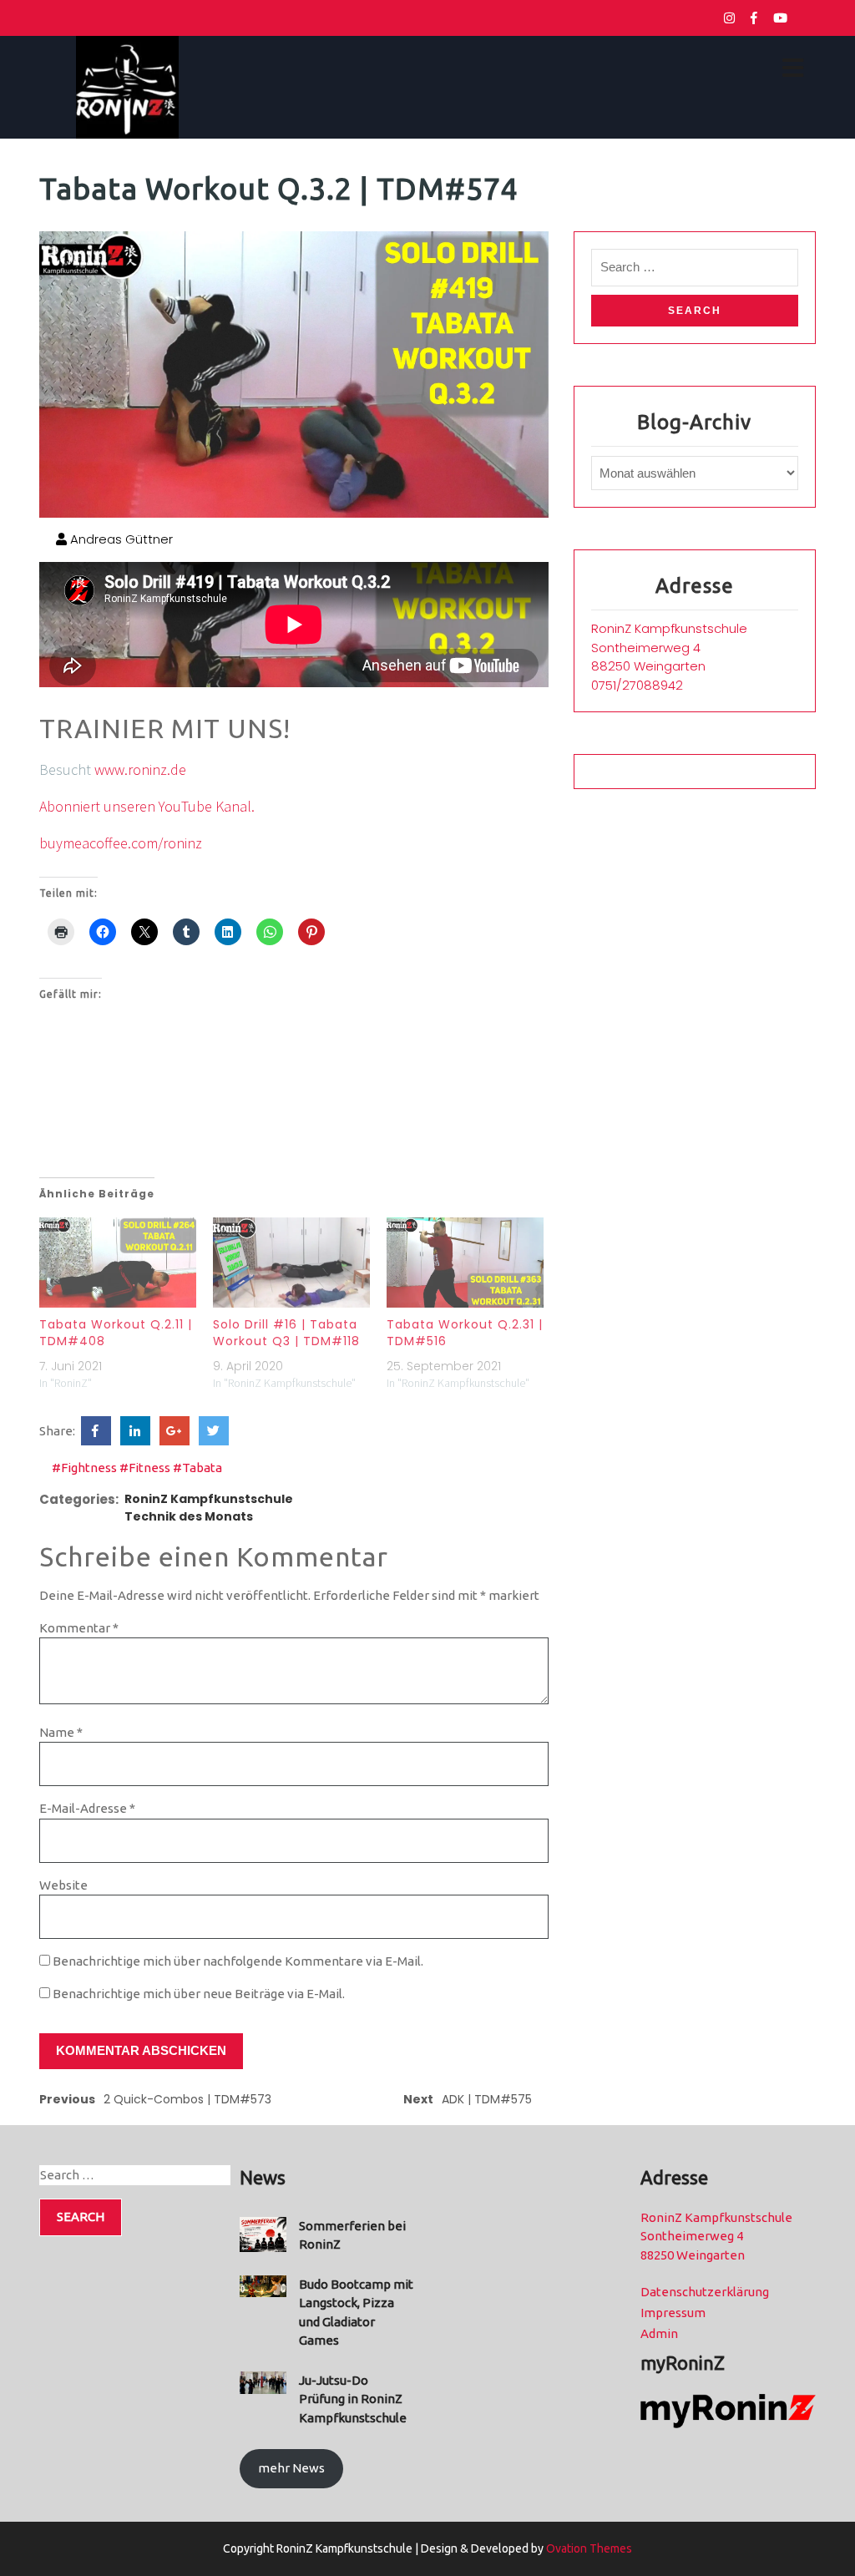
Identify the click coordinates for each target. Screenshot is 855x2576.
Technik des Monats (189, 1516)
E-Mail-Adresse (87, 1808)
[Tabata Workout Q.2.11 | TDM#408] (118, 1262)
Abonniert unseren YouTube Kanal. (147, 806)
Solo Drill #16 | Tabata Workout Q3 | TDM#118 (286, 1333)
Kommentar (79, 1628)
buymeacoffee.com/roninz (121, 843)
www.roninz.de (140, 769)
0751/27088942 (637, 685)
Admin (659, 2333)
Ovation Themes (588, 2548)
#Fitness (145, 1468)
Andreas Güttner (120, 539)
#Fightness (84, 1468)
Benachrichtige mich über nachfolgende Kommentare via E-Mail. (238, 1961)
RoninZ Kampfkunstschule (209, 1499)
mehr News (291, 2468)
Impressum (673, 2313)
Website (63, 1885)
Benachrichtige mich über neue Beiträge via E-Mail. (199, 1994)
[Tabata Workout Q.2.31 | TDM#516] (465, 1262)
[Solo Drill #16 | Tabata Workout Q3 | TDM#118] (291, 1262)
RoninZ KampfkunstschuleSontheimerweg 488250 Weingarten (669, 647)
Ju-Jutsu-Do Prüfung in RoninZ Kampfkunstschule (353, 2399)
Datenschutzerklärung (705, 2292)
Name (61, 1732)
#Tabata (197, 1468)
